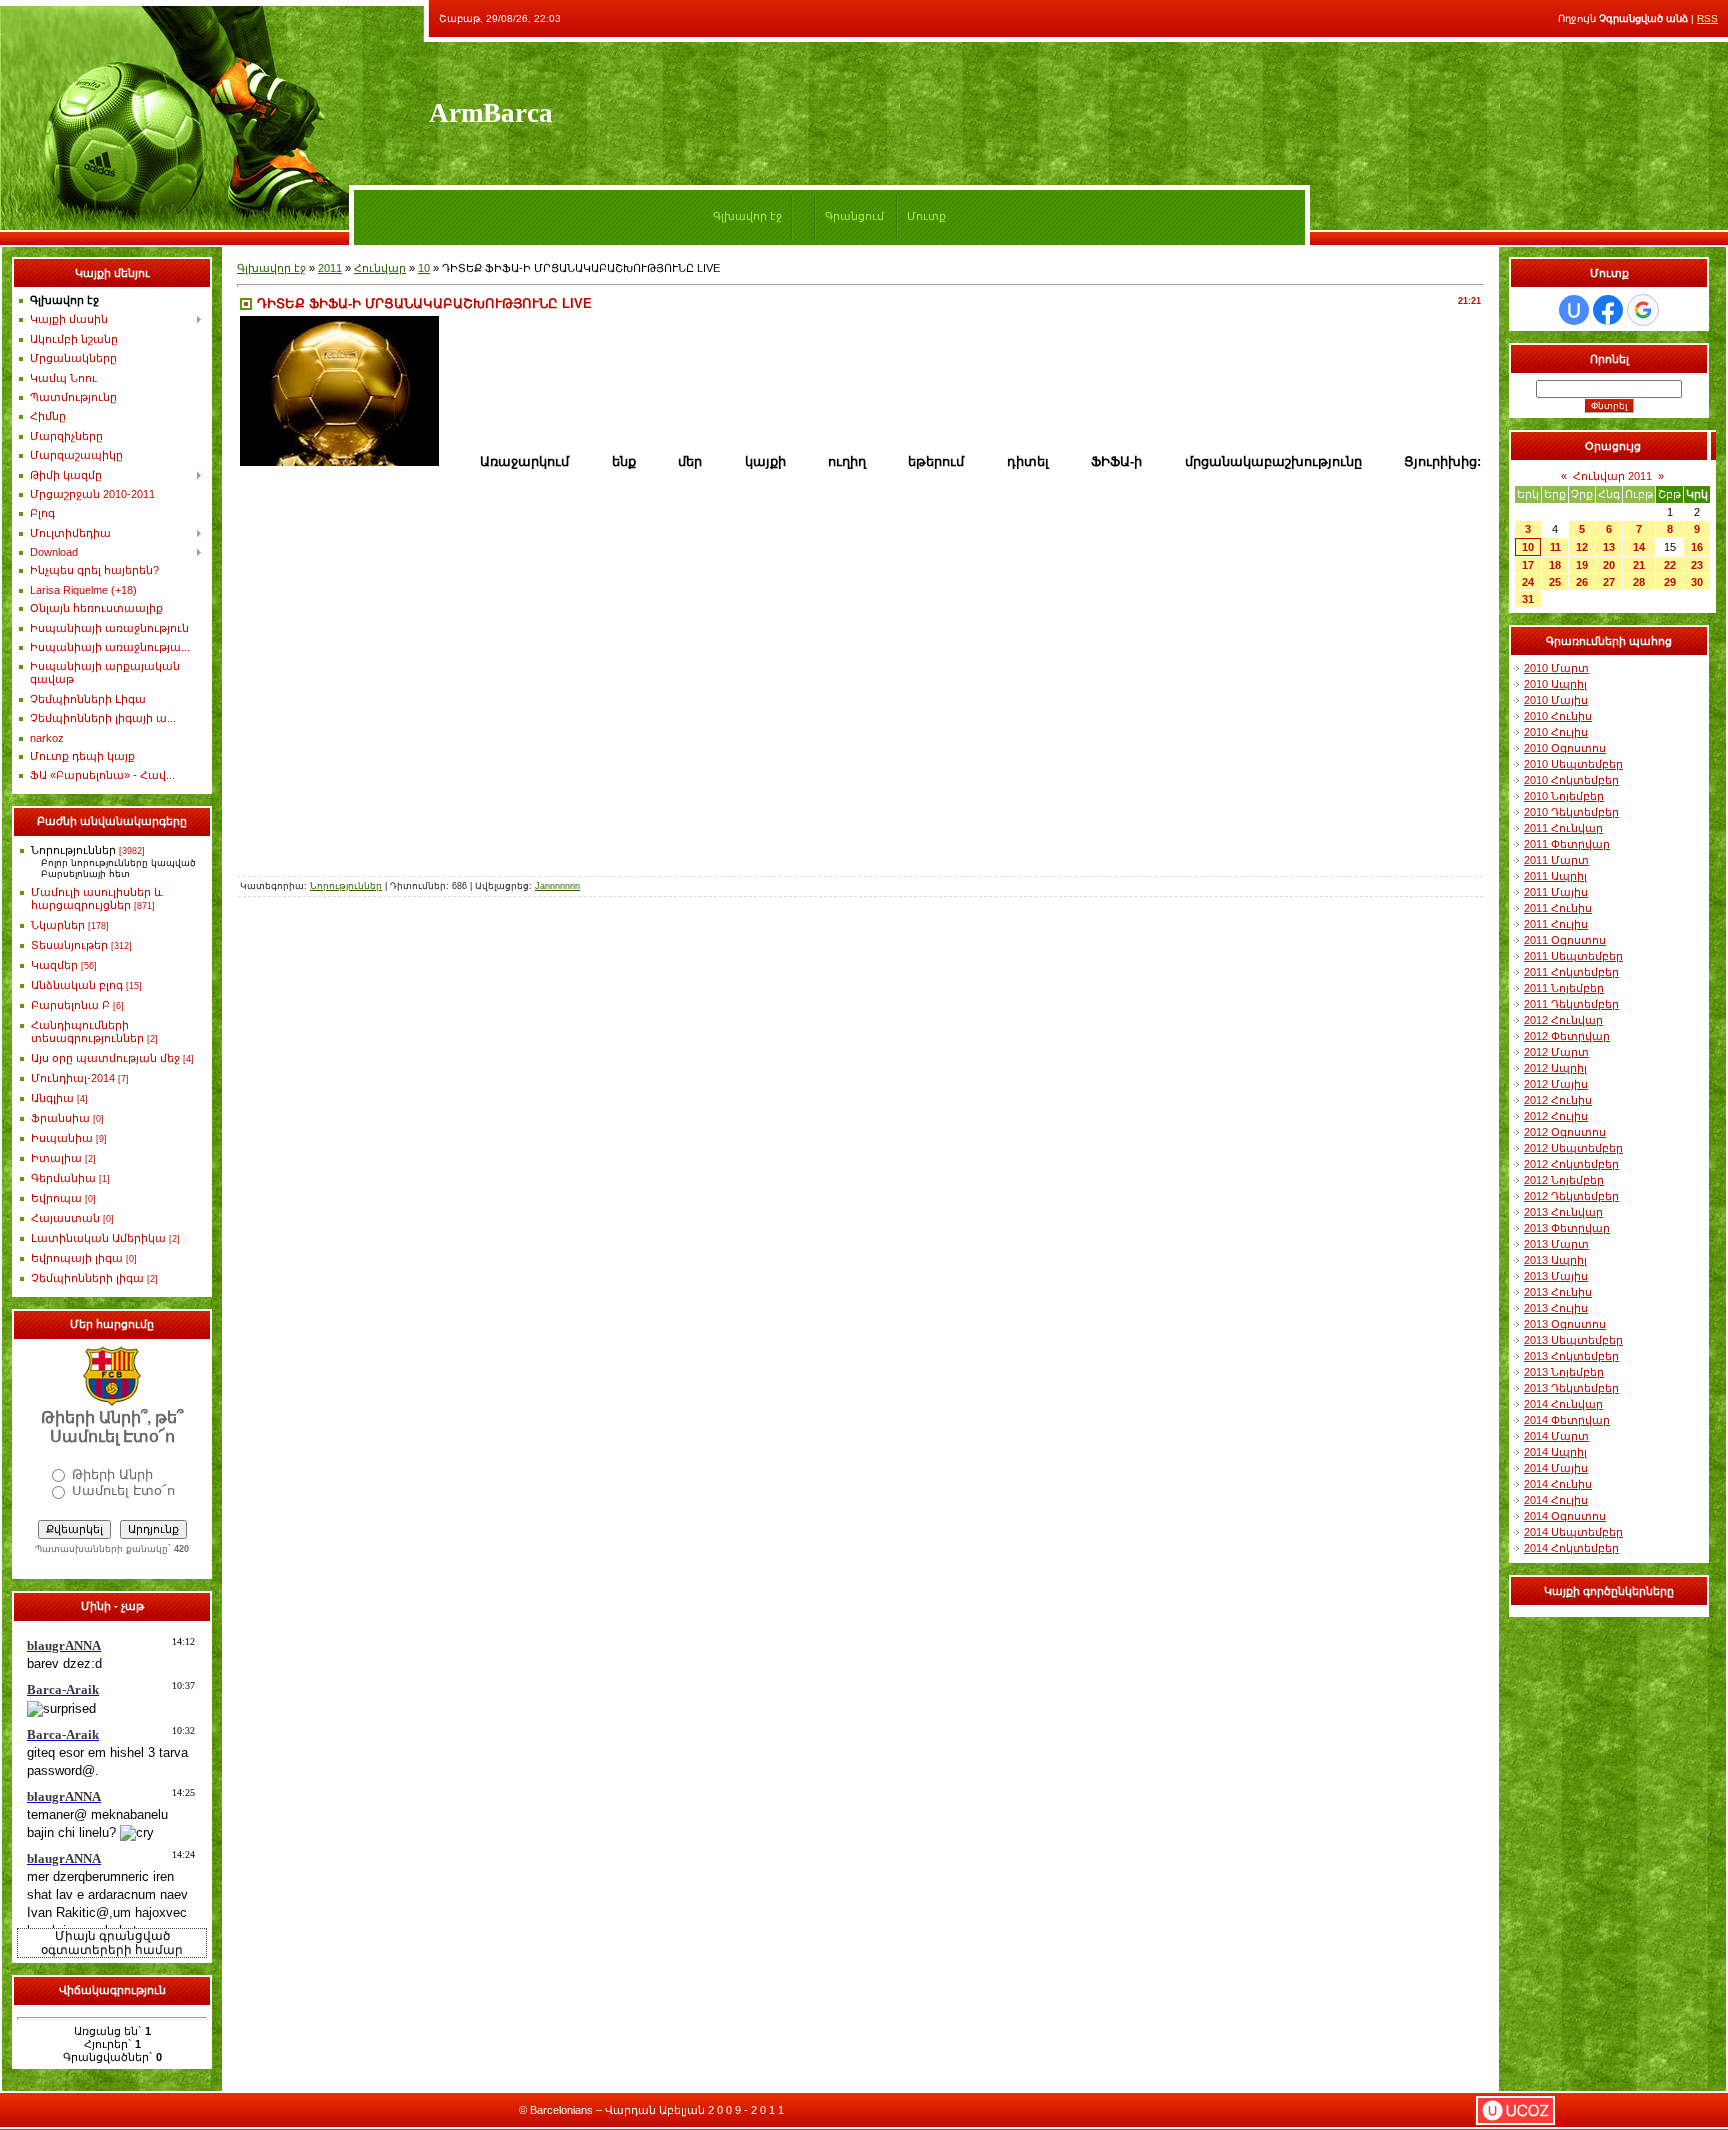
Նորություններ (73, 850)
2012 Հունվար (1563, 1020)
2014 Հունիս (1558, 1484)
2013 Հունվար (1563, 1212)
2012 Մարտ (1556, 1052)
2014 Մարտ (1556, 1436)
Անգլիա (52, 1098)
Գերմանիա (63, 1178)
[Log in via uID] (1574, 310)
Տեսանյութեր (69, 945)
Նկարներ (58, 925)
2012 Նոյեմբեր (1564, 1180)
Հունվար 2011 (1612, 476)
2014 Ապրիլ (1555, 1452)
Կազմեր (54, 965)
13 (1609, 547)
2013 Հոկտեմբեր (1571, 1356)
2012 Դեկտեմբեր (1571, 1196)
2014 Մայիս (1556, 1468)
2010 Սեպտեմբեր (1573, 764)
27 (1609, 582)
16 (1697, 547)
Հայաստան (65, 1218)
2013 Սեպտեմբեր (1573, 1340)
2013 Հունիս (1558, 1292)
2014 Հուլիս (1556, 1500)
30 (1697, 582)
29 (1670, 582)
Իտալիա (56, 1158)
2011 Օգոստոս (1565, 940)
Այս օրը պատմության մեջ (105, 1058)
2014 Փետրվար (1567, 1420)
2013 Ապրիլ (1555, 1260)
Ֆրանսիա (60, 1118)
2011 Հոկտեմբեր (1571, 972)
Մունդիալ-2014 (73, 1078)
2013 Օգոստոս (1565, 1324)
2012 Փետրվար (1567, 1036)
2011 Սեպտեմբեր (1573, 956)
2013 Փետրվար (1567, 1228)
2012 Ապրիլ (1555, 1068)
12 (1582, 547)
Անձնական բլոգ (77, 985)
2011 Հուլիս (1556, 924)
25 (1555, 582)
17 (1528, 565)
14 (1639, 547)
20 (1609, 565)
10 (424, 268)
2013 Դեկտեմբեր (1571, 1388)
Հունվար (380, 268)
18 (1555, 565)
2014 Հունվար (1563, 1404)
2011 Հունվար (1563, 828)
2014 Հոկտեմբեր (1571, 1548)
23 (1697, 565)
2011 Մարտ (1556, 860)
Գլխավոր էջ (747, 216)
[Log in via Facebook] (1608, 310)
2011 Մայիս (1556, 892)
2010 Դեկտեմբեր (1571, 812)
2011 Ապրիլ (1555, 876)
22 (1670, 565)
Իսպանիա (62, 1138)
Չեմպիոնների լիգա (87, 1278)
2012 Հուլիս (1556, 1116)
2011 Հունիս (1558, 908)
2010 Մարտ (1556, 668)
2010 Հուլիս (1556, 732)
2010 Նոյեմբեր (1564, 796)
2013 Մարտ (1556, 1244)
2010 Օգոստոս (1565, 748)
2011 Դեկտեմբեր (1571, 1004)
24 (1528, 582)
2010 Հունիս (1558, 716)
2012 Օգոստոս (1565, 1132)
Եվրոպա (56, 1198)
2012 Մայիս (1556, 1084)
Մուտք (926, 216)
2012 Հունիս (1558, 1100)
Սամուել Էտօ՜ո (123, 1490)
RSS (1707, 18)
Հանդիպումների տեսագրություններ (87, 1031)
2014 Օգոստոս (1565, 1516)
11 (1555, 547)
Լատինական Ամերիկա (98, 1238)
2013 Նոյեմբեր (1564, 1372)
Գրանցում (854, 216)
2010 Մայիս (1556, 700)
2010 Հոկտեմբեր (1571, 780)
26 (1582, 582)
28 (1639, 582)
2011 (330, 268)
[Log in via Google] (1643, 310)
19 (1582, 565)
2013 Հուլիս (1556, 1308)
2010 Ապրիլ (1555, 684)
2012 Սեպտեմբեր (1573, 1148)
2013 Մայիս (1556, 1276)
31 (1528, 599)
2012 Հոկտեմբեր (1571, 1164)
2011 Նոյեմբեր (1564, 988)
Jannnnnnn (557, 886)
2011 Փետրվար (1567, 844)
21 (1639, 565)
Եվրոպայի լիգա (77, 1258)
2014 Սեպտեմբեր (1573, 1532)
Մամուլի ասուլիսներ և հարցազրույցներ (97, 898)
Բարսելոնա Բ (70, 1005)
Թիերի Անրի (112, 1474)
